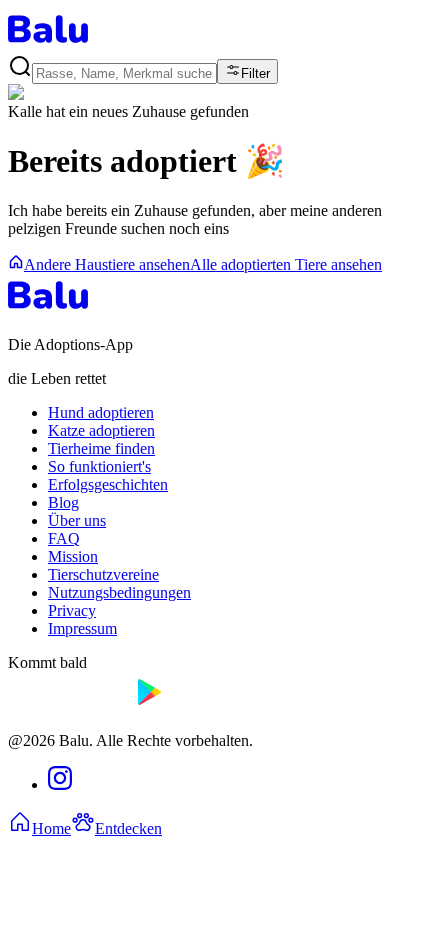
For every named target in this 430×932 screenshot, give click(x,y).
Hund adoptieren (101, 412)
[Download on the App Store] (68, 706)
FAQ (64, 538)
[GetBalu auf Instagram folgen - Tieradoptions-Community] (60, 784)
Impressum (82, 628)
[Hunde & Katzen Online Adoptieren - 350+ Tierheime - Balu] (48, 44)
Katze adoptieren (101, 430)
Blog (63, 502)
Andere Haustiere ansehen (107, 264)
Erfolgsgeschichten (108, 484)
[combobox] (124, 73)
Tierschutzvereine (103, 574)
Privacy (72, 610)
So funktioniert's (99, 466)
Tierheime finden (101, 448)
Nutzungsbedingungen (119, 592)
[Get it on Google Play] (195, 706)
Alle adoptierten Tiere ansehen (286, 264)
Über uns (77, 520)
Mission (73, 556)
